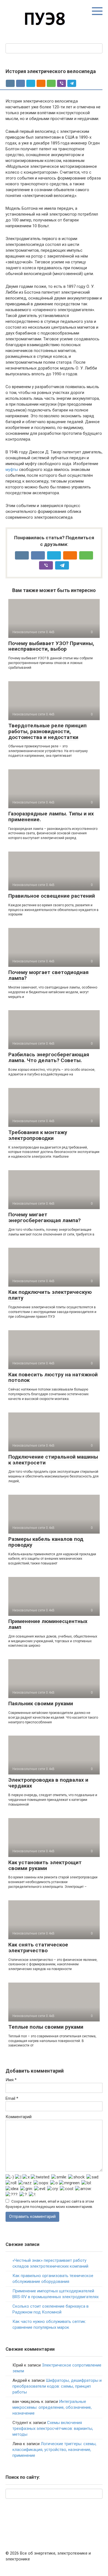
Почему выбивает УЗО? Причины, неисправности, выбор (51, 646)
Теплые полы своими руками (46, 2027)
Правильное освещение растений (52, 896)
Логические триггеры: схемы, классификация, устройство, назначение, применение (54, 2450)
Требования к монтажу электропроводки (38, 1135)
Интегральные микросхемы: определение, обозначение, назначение (52, 2407)
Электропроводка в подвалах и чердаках (48, 1783)
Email (12, 2098)
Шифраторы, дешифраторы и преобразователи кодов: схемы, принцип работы (57, 2386)
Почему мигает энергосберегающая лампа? (44, 1217)
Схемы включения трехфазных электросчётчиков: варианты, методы (53, 2428)
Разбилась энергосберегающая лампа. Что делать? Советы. (49, 1057)
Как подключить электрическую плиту (50, 1295)
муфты (12, 470)
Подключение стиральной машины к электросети (53, 1460)
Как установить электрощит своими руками (45, 1865)
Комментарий (19, 2117)
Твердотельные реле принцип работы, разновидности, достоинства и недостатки (47, 731)
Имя (11, 2080)
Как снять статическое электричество (38, 1948)
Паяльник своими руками (41, 1703)
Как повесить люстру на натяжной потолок (53, 1377)
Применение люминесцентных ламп (48, 1624)
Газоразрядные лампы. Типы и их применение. (51, 817)
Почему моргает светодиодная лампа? (48, 975)
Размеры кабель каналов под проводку (46, 1542)
